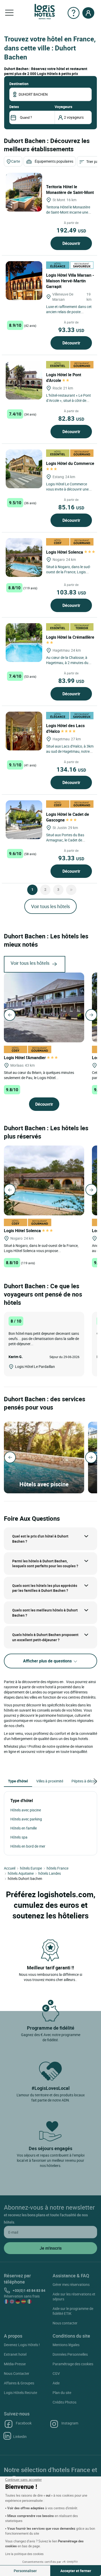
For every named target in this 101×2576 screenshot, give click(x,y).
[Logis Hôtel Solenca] (24, 558)
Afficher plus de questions (48, 1661)
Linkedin (20, 2436)
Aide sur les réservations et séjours (74, 2296)
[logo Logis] (45, 11)
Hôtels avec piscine (26, 1810)
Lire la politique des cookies (24, 2554)
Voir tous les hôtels (51, 906)
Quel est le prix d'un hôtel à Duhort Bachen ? (40, 1539)
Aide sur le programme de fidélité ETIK (73, 2311)
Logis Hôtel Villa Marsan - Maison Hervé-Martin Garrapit (70, 281)
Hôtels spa (19, 1837)
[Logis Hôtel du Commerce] (24, 469)
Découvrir (71, 243)
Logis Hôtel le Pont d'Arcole (64, 378)
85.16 (71, 507)
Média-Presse (15, 2364)
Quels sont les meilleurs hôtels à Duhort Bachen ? (45, 1613)
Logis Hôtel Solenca (65, 552)
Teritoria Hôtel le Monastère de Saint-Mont (70, 190)
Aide (56, 2383)
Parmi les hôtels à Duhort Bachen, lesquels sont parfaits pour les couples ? (45, 1564)
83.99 (71, 681)
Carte (16, 161)
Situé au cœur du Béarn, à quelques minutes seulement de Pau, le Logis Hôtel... (39, 1075)
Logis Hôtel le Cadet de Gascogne (68, 817)
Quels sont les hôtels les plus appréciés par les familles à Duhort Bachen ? (45, 1588)
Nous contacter (65, 2323)
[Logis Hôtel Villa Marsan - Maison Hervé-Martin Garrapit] (24, 281)
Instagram (70, 2423)
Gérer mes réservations (71, 2284)
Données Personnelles (70, 2354)
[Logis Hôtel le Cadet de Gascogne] (24, 820)
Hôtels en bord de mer (28, 1846)
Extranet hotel (15, 2354)
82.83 (71, 418)
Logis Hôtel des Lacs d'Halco (65, 728)
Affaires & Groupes (19, 2383)
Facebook (24, 2423)
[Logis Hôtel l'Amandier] (44, 1007)
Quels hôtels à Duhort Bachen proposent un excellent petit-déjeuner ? (45, 1637)
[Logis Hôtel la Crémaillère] (24, 643)
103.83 (71, 592)
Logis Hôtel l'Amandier (25, 1058)
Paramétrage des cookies (73, 2364)
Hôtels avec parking (26, 1819)
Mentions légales (66, 2345)
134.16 (71, 769)
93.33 (71, 330)
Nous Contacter (17, 2373)
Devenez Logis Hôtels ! (22, 2345)
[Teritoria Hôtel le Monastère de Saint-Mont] (24, 192)
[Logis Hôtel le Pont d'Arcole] (24, 380)
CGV (56, 2373)
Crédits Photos (64, 2402)
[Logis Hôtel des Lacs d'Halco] (24, 731)
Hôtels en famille (24, 1828)
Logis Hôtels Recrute (20, 2393)
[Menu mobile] (9, 13)
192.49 (71, 230)
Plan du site (62, 2393)
